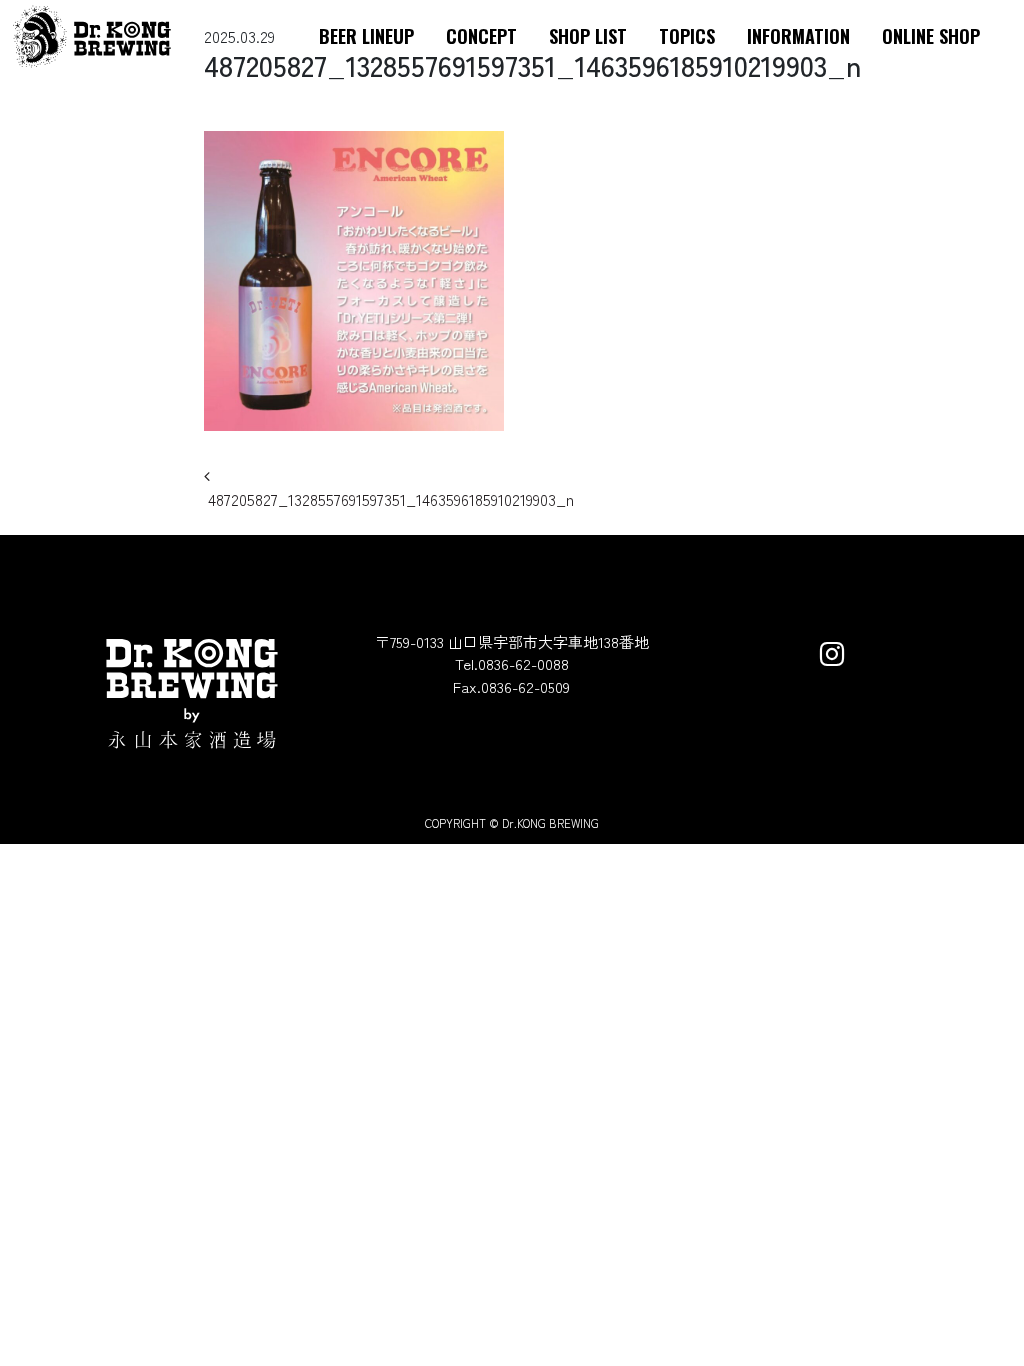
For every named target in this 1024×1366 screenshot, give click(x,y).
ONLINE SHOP (931, 36)
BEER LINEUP (366, 36)
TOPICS (687, 36)
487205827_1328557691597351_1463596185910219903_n (389, 499)
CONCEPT (481, 36)
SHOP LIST (588, 36)
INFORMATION (798, 36)
